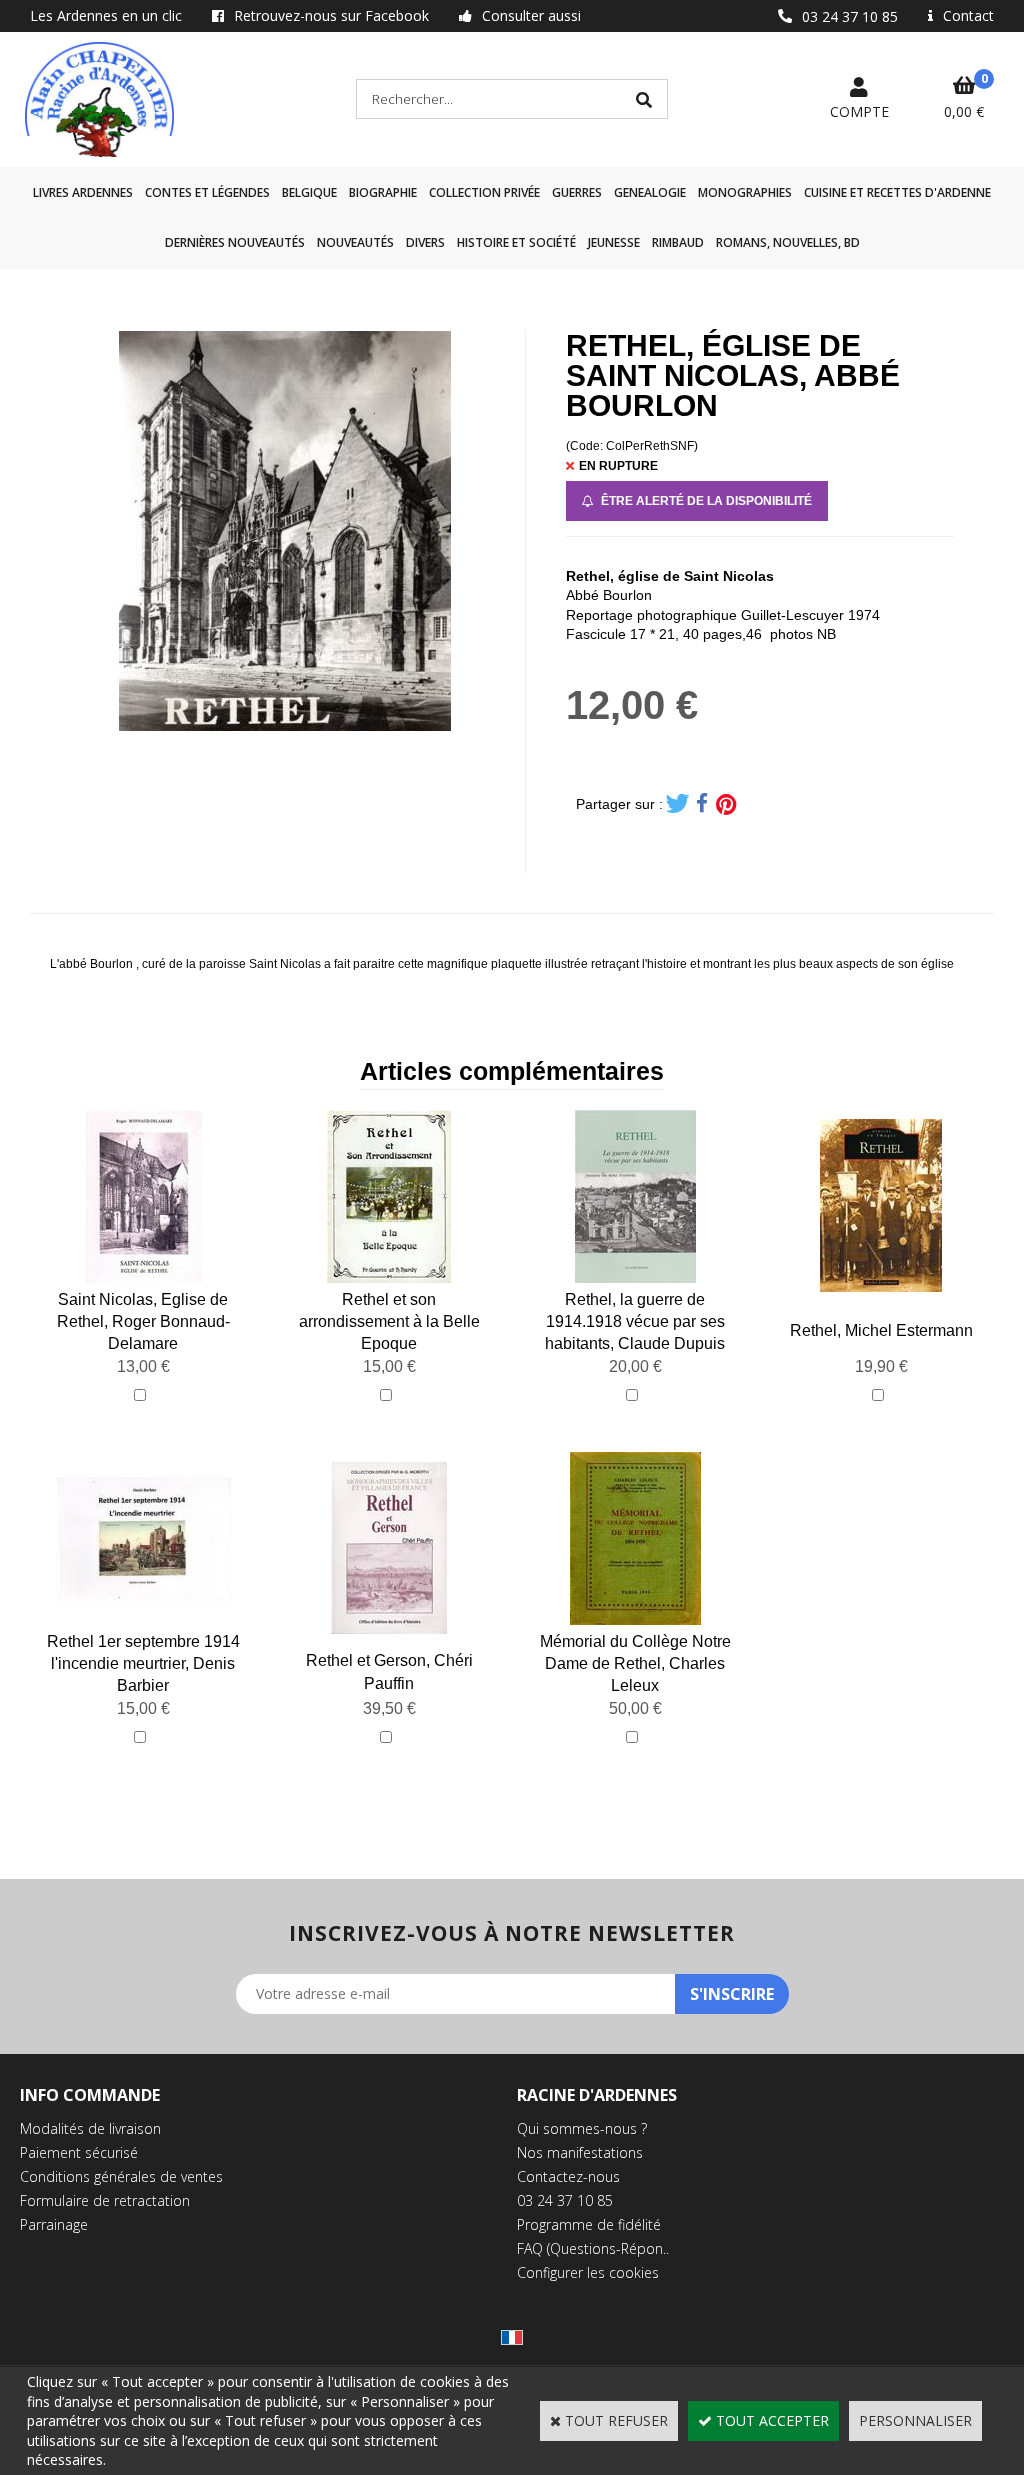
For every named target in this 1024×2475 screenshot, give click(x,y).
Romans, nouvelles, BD (788, 242)
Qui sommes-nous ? (582, 2128)
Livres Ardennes (83, 192)
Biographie (383, 192)
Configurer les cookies (588, 2272)
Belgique (309, 192)
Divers (425, 242)
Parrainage (54, 2224)
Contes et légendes (207, 192)
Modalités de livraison (90, 2128)
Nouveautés (355, 242)
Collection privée (484, 192)
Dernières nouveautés (235, 242)
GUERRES (577, 192)
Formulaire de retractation (105, 2200)
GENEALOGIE (650, 192)
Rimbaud (678, 242)
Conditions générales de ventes (121, 2176)
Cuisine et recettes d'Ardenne (897, 192)
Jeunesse (614, 242)
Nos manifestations (580, 2152)
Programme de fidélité (589, 2224)
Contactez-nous (568, 2176)
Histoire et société (516, 242)
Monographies (745, 192)
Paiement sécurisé (79, 2152)
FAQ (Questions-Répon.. (593, 2248)
